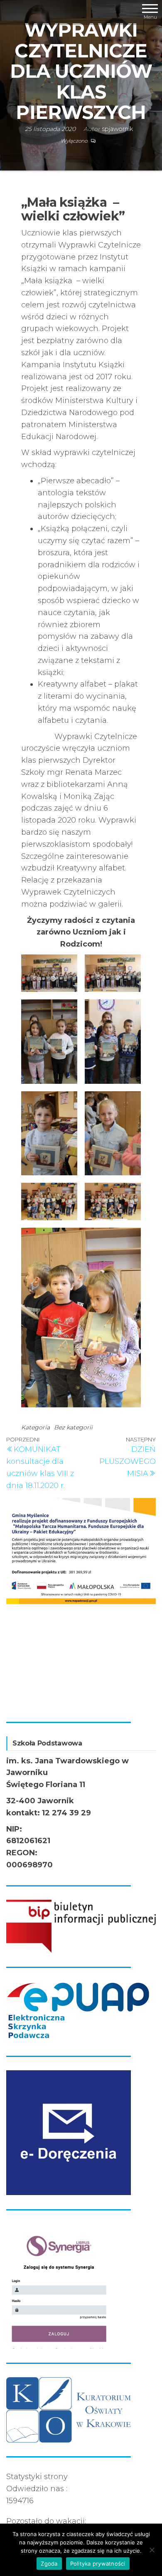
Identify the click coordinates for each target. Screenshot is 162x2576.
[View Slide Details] (84, 1548)
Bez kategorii (73, 1427)
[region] (81, 1603)
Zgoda (49, 2564)
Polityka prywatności (98, 2564)
